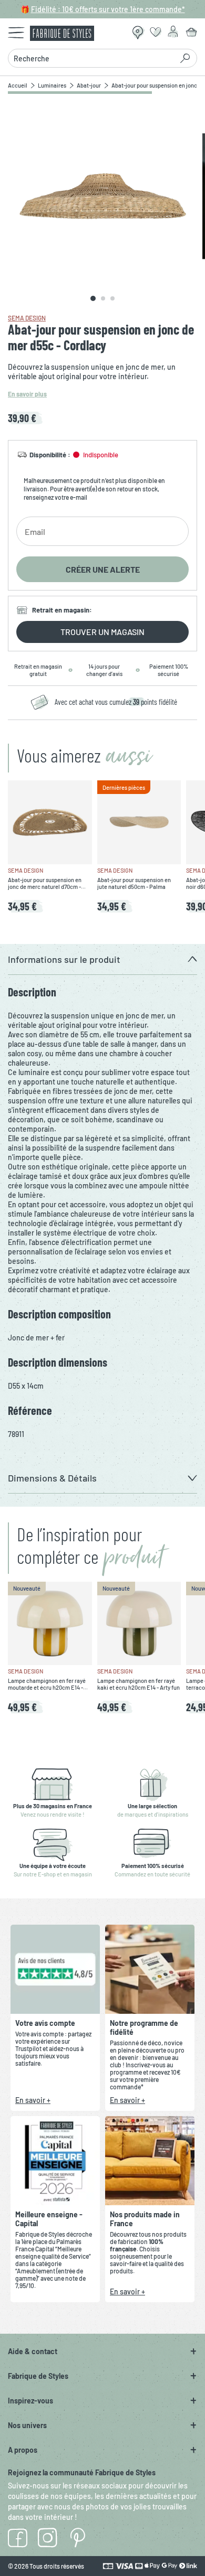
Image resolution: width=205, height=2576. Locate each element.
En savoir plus (27, 394)
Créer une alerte (103, 569)
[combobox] (93, 58)
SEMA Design (27, 318)
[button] (102, 959)
